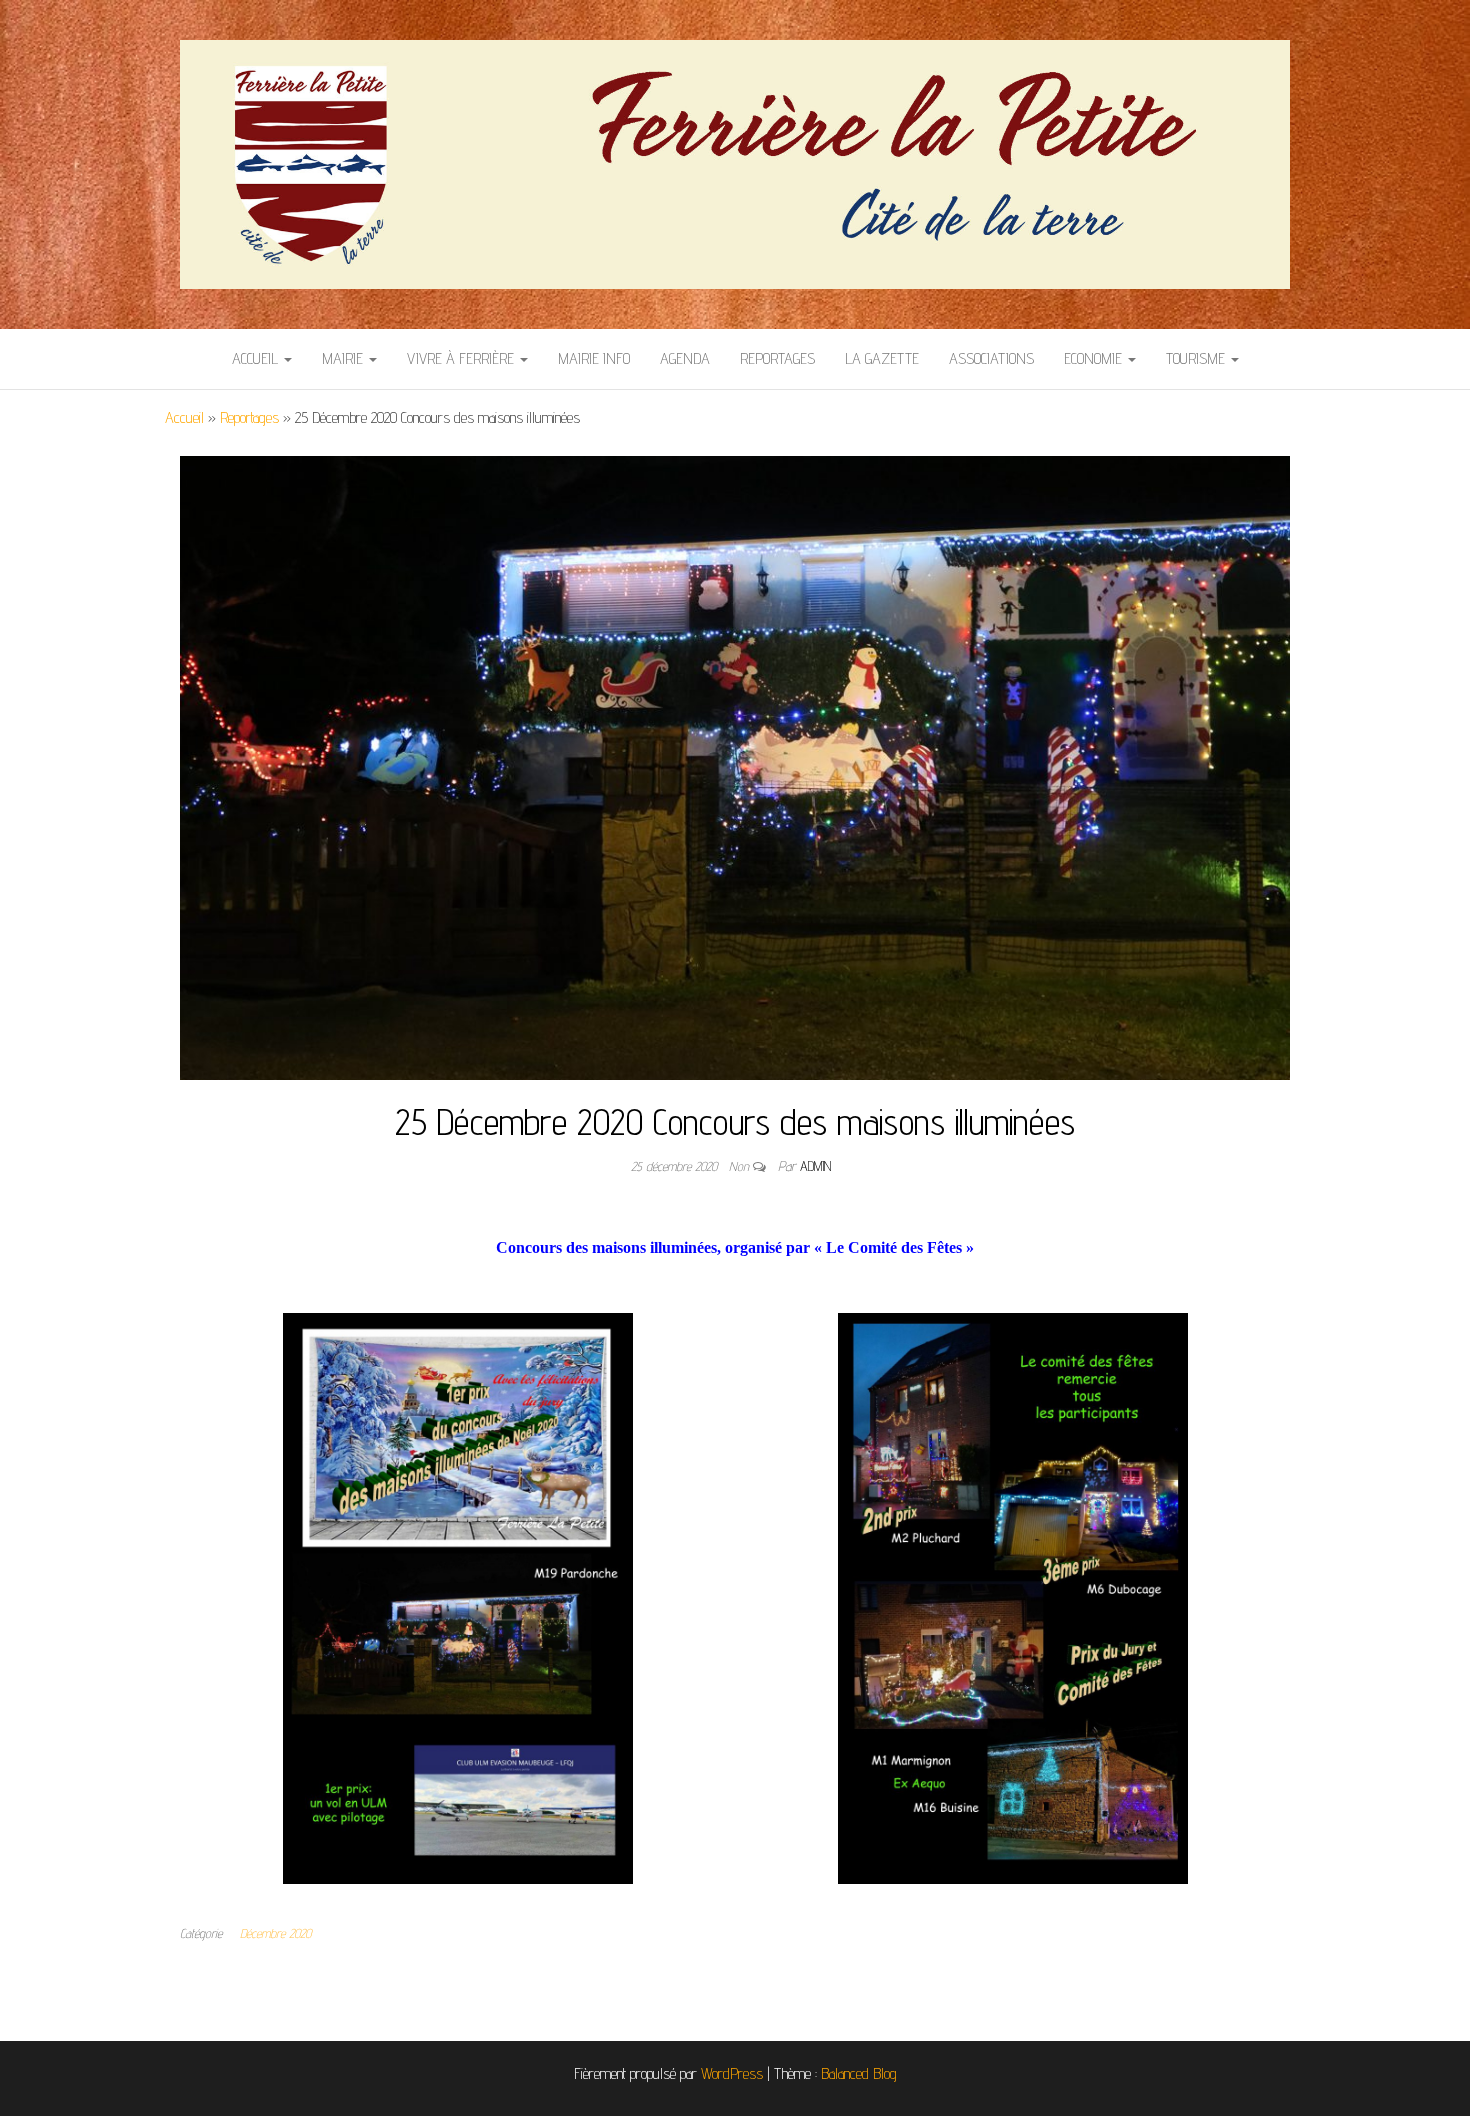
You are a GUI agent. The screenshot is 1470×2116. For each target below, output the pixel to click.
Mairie (344, 358)
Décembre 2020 (275, 1933)
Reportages (777, 358)
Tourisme (1197, 358)
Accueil (257, 358)
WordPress (732, 2073)
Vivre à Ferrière (462, 358)
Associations (991, 358)
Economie (1095, 358)
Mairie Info (594, 358)
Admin (815, 1166)
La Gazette (882, 358)
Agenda (685, 358)
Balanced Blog (859, 2073)
